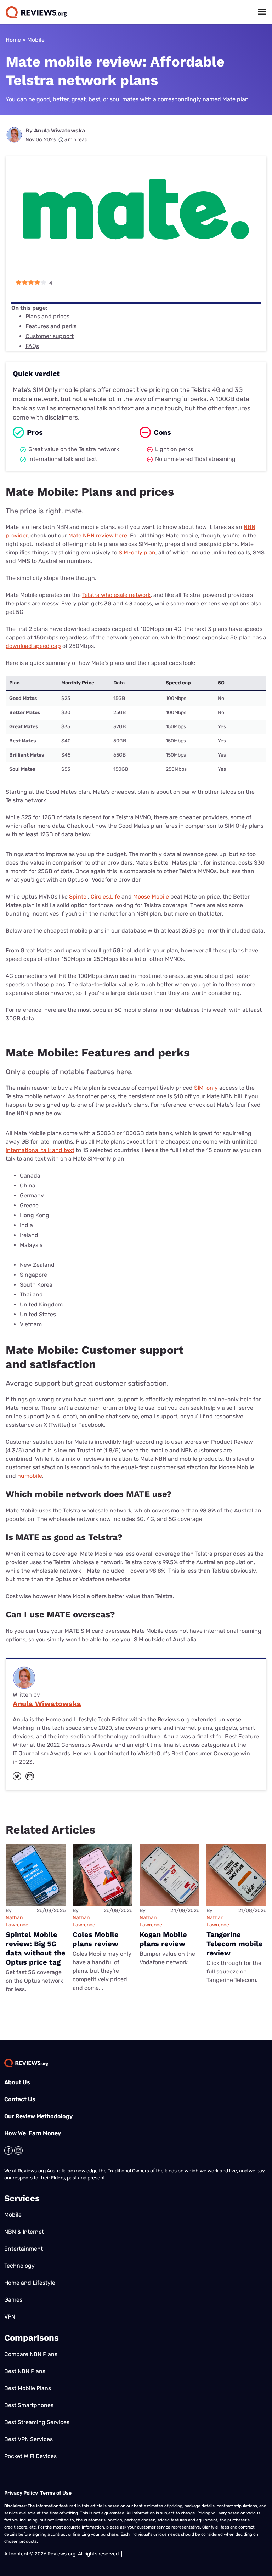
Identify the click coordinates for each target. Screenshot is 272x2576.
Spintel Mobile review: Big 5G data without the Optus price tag (36, 1948)
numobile (30, 1476)
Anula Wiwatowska (59, 130)
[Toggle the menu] (262, 12)
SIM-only (206, 1088)
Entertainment (24, 2249)
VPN (10, 2317)
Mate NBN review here (98, 535)
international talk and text (40, 1150)
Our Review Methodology (38, 2116)
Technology (19, 2266)
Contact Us (20, 2099)
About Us (17, 2082)
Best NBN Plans (25, 2371)
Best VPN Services (29, 2439)
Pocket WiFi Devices (30, 2456)
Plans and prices (47, 316)
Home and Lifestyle (30, 2283)
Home (13, 40)
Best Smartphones (29, 2405)
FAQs (32, 346)
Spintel (78, 897)
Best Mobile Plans (28, 2388)
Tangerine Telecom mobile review (235, 1944)
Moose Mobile (151, 897)
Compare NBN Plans (31, 2354)
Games (13, 2300)
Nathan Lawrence (17, 1921)
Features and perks (51, 326)
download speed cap (33, 646)
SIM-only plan (137, 552)
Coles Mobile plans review (96, 1939)
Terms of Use (56, 2493)
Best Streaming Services (37, 2422)
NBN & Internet (24, 2232)
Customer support (50, 336)
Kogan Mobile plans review (163, 1939)
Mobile (36, 40)
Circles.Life (105, 897)
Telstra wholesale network (116, 595)
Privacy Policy (21, 2493)
